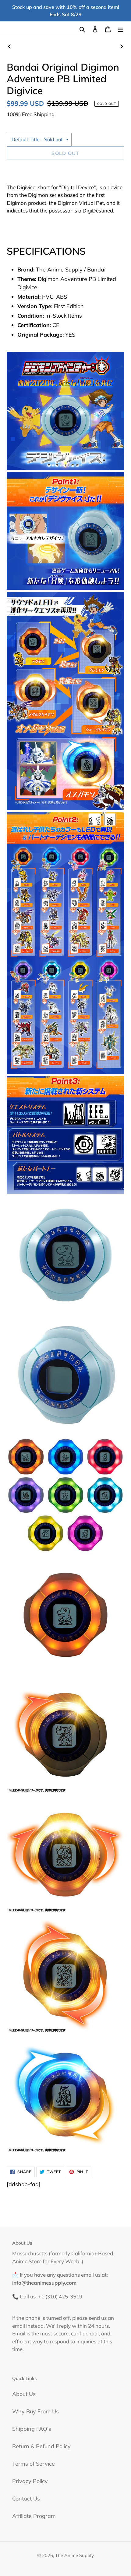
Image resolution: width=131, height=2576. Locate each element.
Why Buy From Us (35, 2411)
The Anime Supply (74, 2555)
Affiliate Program (34, 2516)
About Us (24, 2394)
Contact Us (26, 2498)
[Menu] (121, 29)
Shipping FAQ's (32, 2429)
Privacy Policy (30, 2481)
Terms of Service (34, 2464)
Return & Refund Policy (41, 2446)
